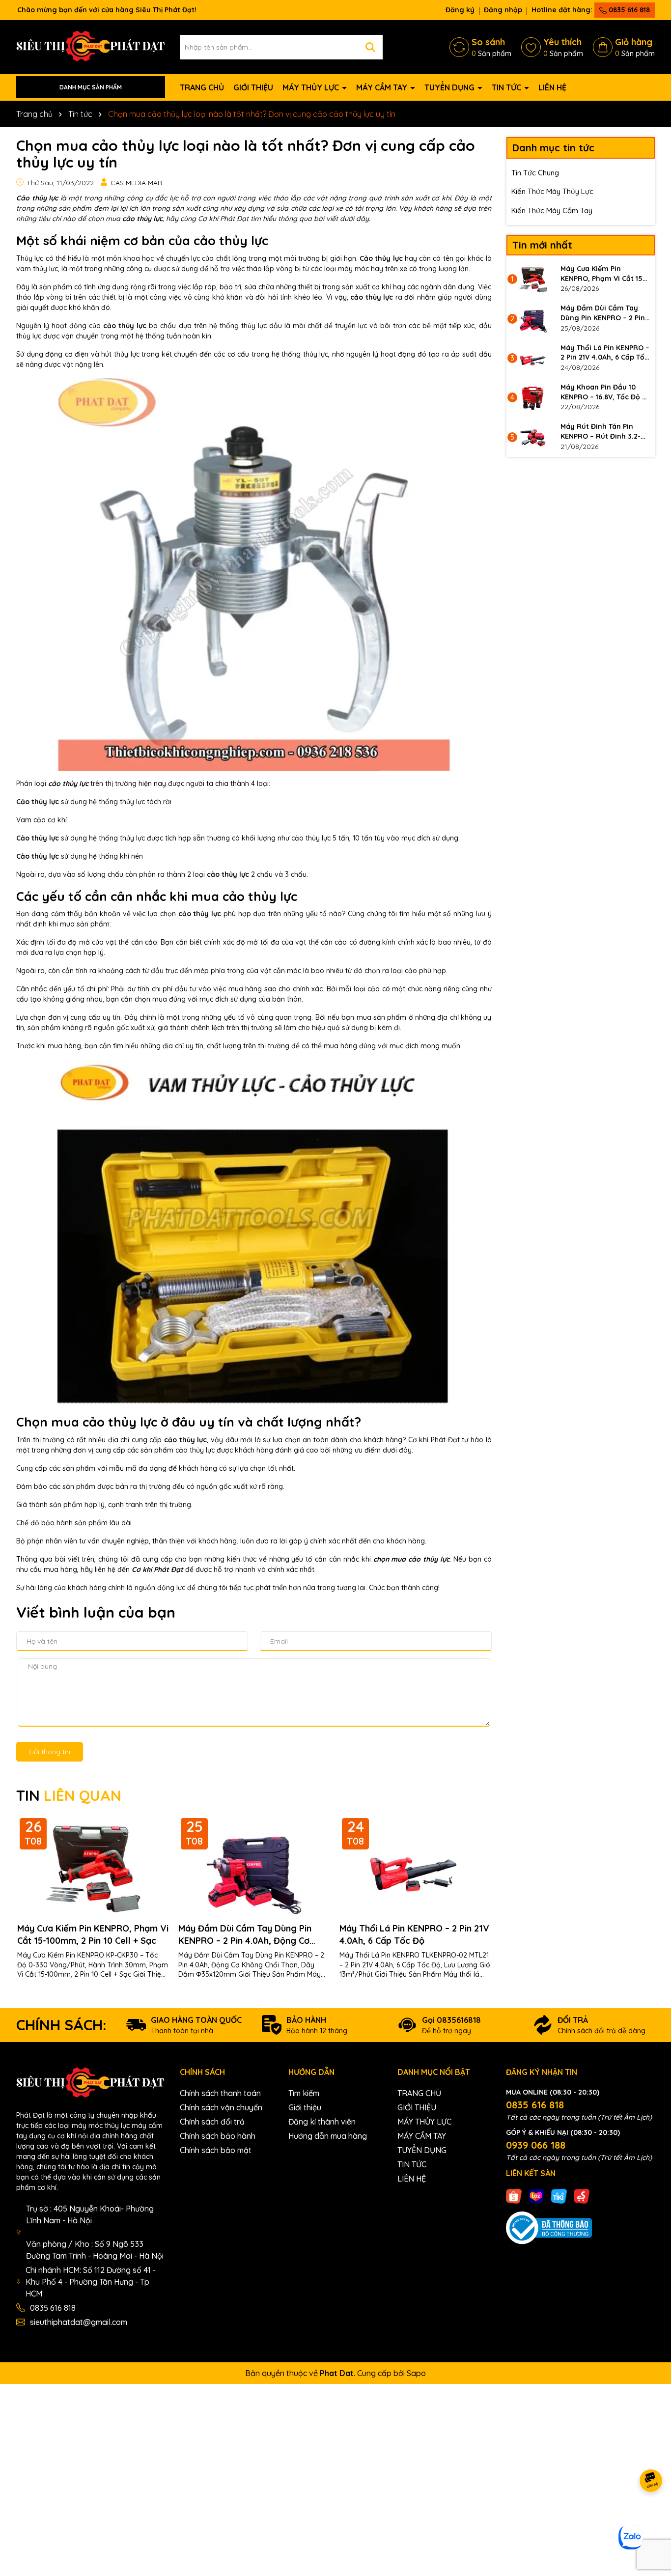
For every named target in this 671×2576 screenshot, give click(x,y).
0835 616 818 (628, 10)
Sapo (416, 2373)
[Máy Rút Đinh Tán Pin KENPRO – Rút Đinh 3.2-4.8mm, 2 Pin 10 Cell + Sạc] (533, 437)
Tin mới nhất (542, 245)
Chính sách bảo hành (218, 2136)
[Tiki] (559, 2196)
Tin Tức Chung (535, 173)
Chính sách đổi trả (212, 2122)
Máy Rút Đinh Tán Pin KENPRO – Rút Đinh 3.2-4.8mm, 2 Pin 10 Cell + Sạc (605, 432)
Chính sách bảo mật (216, 2150)
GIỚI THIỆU (253, 87)
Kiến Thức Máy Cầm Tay (552, 210)
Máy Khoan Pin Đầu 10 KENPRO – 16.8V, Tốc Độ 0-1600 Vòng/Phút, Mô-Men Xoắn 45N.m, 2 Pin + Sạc (605, 392)
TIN (69, 1795)
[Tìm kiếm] (370, 47)
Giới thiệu (305, 2107)
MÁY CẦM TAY (383, 87)
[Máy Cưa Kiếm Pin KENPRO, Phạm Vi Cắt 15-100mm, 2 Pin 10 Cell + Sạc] (533, 279)
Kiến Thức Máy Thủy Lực (552, 191)
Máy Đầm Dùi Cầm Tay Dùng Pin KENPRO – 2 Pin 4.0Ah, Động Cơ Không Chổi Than (245, 1935)
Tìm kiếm (304, 2093)
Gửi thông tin (50, 1752)
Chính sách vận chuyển (221, 2107)
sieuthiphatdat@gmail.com (79, 2322)
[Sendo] (582, 2196)
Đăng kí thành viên (322, 2122)
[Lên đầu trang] (651, 2517)
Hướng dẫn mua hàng (328, 2136)
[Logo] (91, 46)
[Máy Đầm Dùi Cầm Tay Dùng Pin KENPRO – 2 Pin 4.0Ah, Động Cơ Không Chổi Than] (533, 318)
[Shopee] (514, 2196)
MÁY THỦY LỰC (312, 87)
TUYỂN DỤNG (450, 87)
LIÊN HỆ (552, 87)
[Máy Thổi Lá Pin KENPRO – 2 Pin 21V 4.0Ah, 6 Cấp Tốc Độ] (533, 358)
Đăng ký (460, 10)
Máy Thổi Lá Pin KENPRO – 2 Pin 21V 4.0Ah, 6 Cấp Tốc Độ (414, 1934)
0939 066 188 (536, 2145)
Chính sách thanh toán (220, 2093)
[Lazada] (536, 2196)
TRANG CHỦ (202, 87)
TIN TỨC (507, 87)
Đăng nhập (503, 10)
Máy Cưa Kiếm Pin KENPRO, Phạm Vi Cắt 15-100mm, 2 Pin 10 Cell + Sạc (93, 1934)
